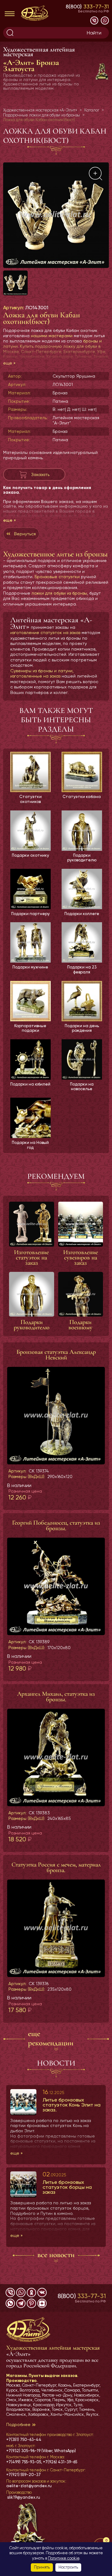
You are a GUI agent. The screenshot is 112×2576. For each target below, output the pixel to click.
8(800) (87, 6)
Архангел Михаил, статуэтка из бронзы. (56, 1697)
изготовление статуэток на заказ (45, 633)
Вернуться (25, 534)
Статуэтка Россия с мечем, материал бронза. (56, 1867)
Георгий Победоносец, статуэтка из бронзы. (56, 1526)
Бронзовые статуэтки (57, 577)
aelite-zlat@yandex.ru (29, 2486)
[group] (56, 215)
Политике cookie (64, 2558)
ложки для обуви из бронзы (59, 593)
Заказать (40, 474)
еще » (9, 363)
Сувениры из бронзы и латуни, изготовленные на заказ (42, 673)
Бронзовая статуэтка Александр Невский (56, 1355)
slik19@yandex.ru (24, 2497)
